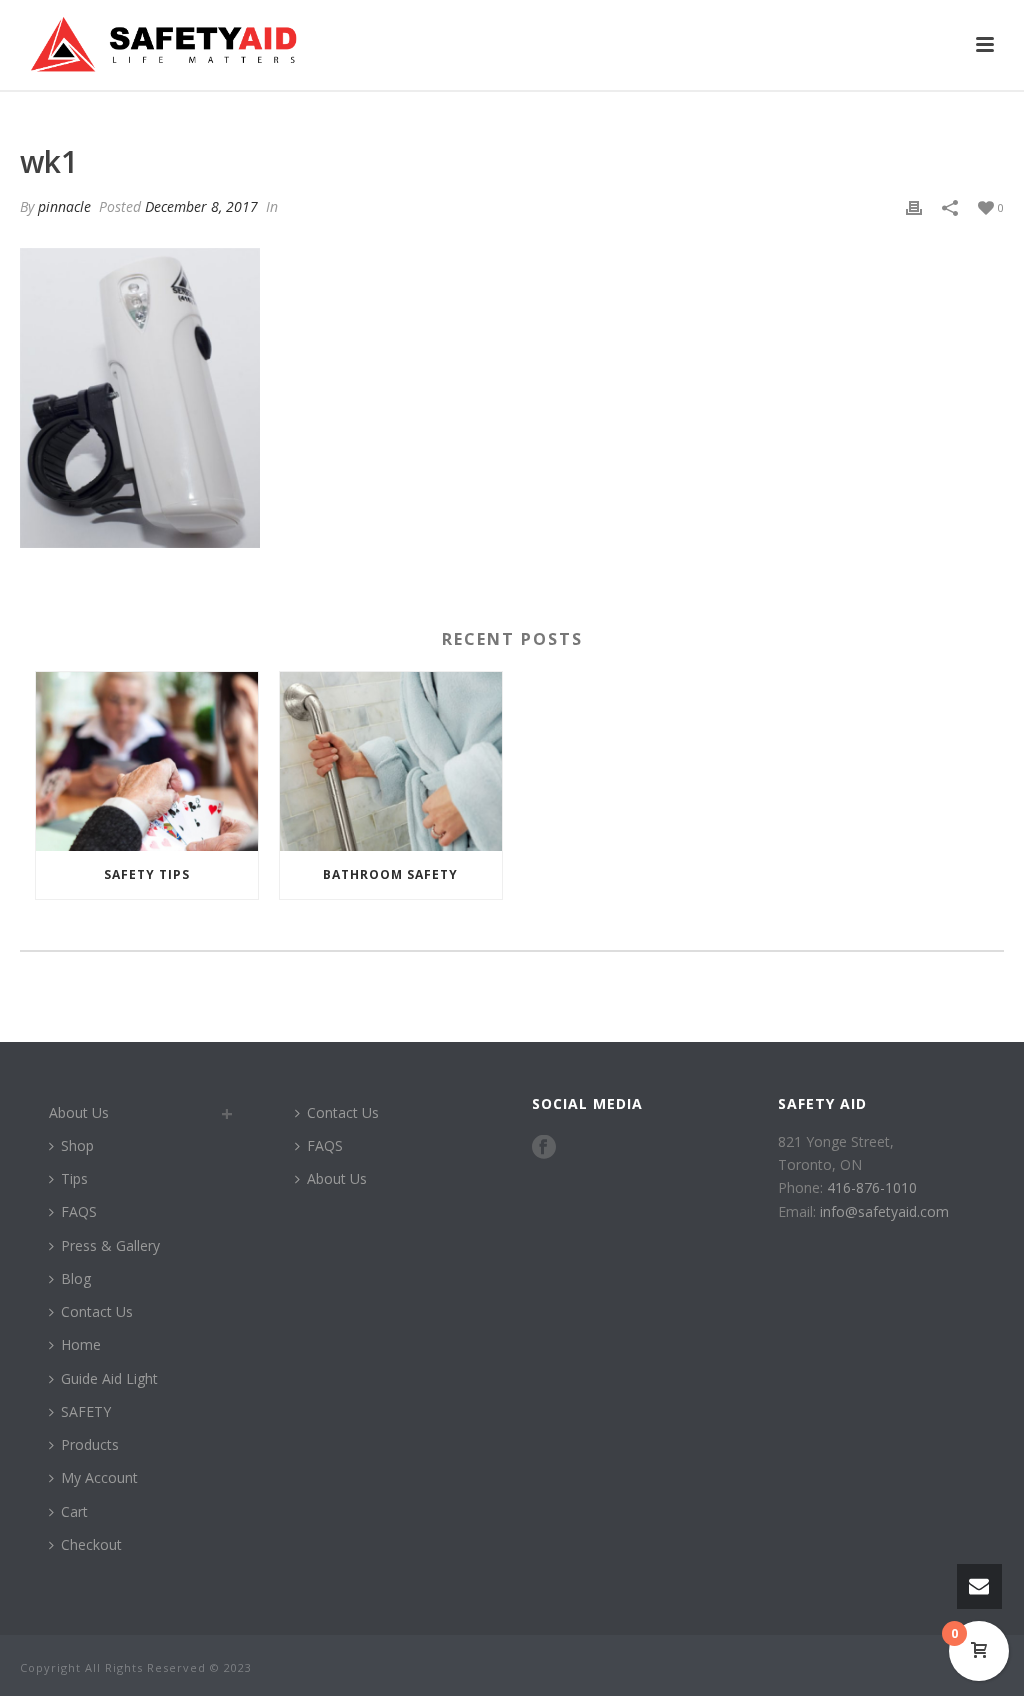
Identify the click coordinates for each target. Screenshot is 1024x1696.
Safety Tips (147, 874)
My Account (99, 1477)
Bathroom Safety (390, 874)
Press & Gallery (110, 1245)
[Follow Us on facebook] (544, 1148)
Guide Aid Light (109, 1378)
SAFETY (86, 1411)
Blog (76, 1278)
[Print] (914, 206)
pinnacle (64, 206)
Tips (74, 1178)
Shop (77, 1145)
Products (90, 1444)
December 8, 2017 (201, 206)
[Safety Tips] (147, 761)
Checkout (91, 1544)
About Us (79, 1112)
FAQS (79, 1211)
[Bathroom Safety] (391, 761)
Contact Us (97, 1311)
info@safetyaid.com (884, 1211)
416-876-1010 (872, 1187)
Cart (74, 1511)
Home (81, 1344)
